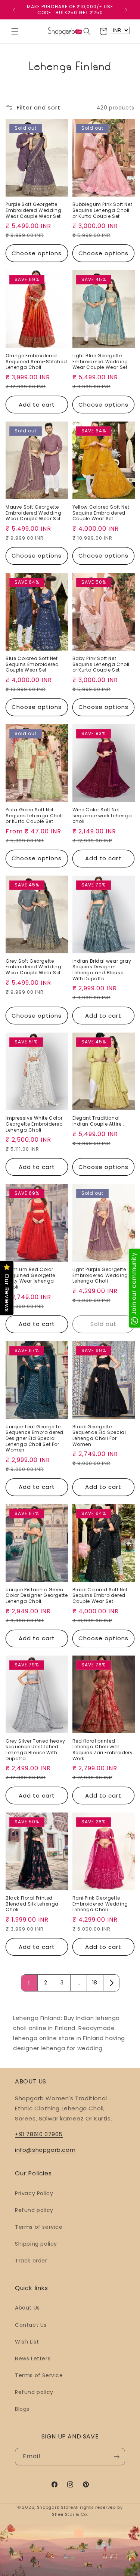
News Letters (33, 2358)
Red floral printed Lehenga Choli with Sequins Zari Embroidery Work (103, 1750)
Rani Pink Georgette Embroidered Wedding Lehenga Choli (100, 1904)
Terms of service (39, 2227)
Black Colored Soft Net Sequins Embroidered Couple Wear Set (100, 1596)
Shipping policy (36, 2244)
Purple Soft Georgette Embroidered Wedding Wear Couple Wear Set (33, 210)
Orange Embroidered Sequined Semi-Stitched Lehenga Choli (36, 362)
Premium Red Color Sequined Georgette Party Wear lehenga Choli (30, 1278)
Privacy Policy (34, 2193)
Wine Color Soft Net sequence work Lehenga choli (102, 816)
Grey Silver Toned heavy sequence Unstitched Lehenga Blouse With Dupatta (35, 1750)
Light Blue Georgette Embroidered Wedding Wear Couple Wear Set (100, 362)
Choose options (37, 253)
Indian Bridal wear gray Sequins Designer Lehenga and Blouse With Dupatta (102, 970)
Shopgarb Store (55, 2507)
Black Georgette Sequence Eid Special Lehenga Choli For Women (99, 1435)
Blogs (22, 2409)
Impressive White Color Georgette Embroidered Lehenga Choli (34, 1124)
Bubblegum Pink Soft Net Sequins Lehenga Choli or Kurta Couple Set (102, 210)
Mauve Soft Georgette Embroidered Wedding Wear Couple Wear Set (33, 513)
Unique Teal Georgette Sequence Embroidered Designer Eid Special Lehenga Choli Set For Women (35, 1438)
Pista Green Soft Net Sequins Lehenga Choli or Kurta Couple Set (34, 816)
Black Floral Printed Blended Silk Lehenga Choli (32, 1904)
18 (95, 1983)
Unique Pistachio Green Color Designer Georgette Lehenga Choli (37, 1596)
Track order (31, 2261)
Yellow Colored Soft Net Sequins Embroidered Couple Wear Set (101, 513)
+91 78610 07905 (39, 2134)
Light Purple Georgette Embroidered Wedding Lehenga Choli (100, 1275)
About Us (27, 2308)
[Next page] (111, 1983)
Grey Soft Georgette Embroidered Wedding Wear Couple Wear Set (33, 967)
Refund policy (34, 2210)
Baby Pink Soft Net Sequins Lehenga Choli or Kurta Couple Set (101, 664)
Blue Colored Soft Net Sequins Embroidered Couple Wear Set (32, 664)
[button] (15, 31)
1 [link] (29, 1983)
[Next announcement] (126, 10)
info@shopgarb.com (45, 2150)
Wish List (27, 2342)
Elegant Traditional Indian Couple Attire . (98, 1121)
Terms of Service (39, 2375)
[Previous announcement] (14, 10)
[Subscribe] (116, 2457)
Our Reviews (7, 1293)
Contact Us (31, 2325)
